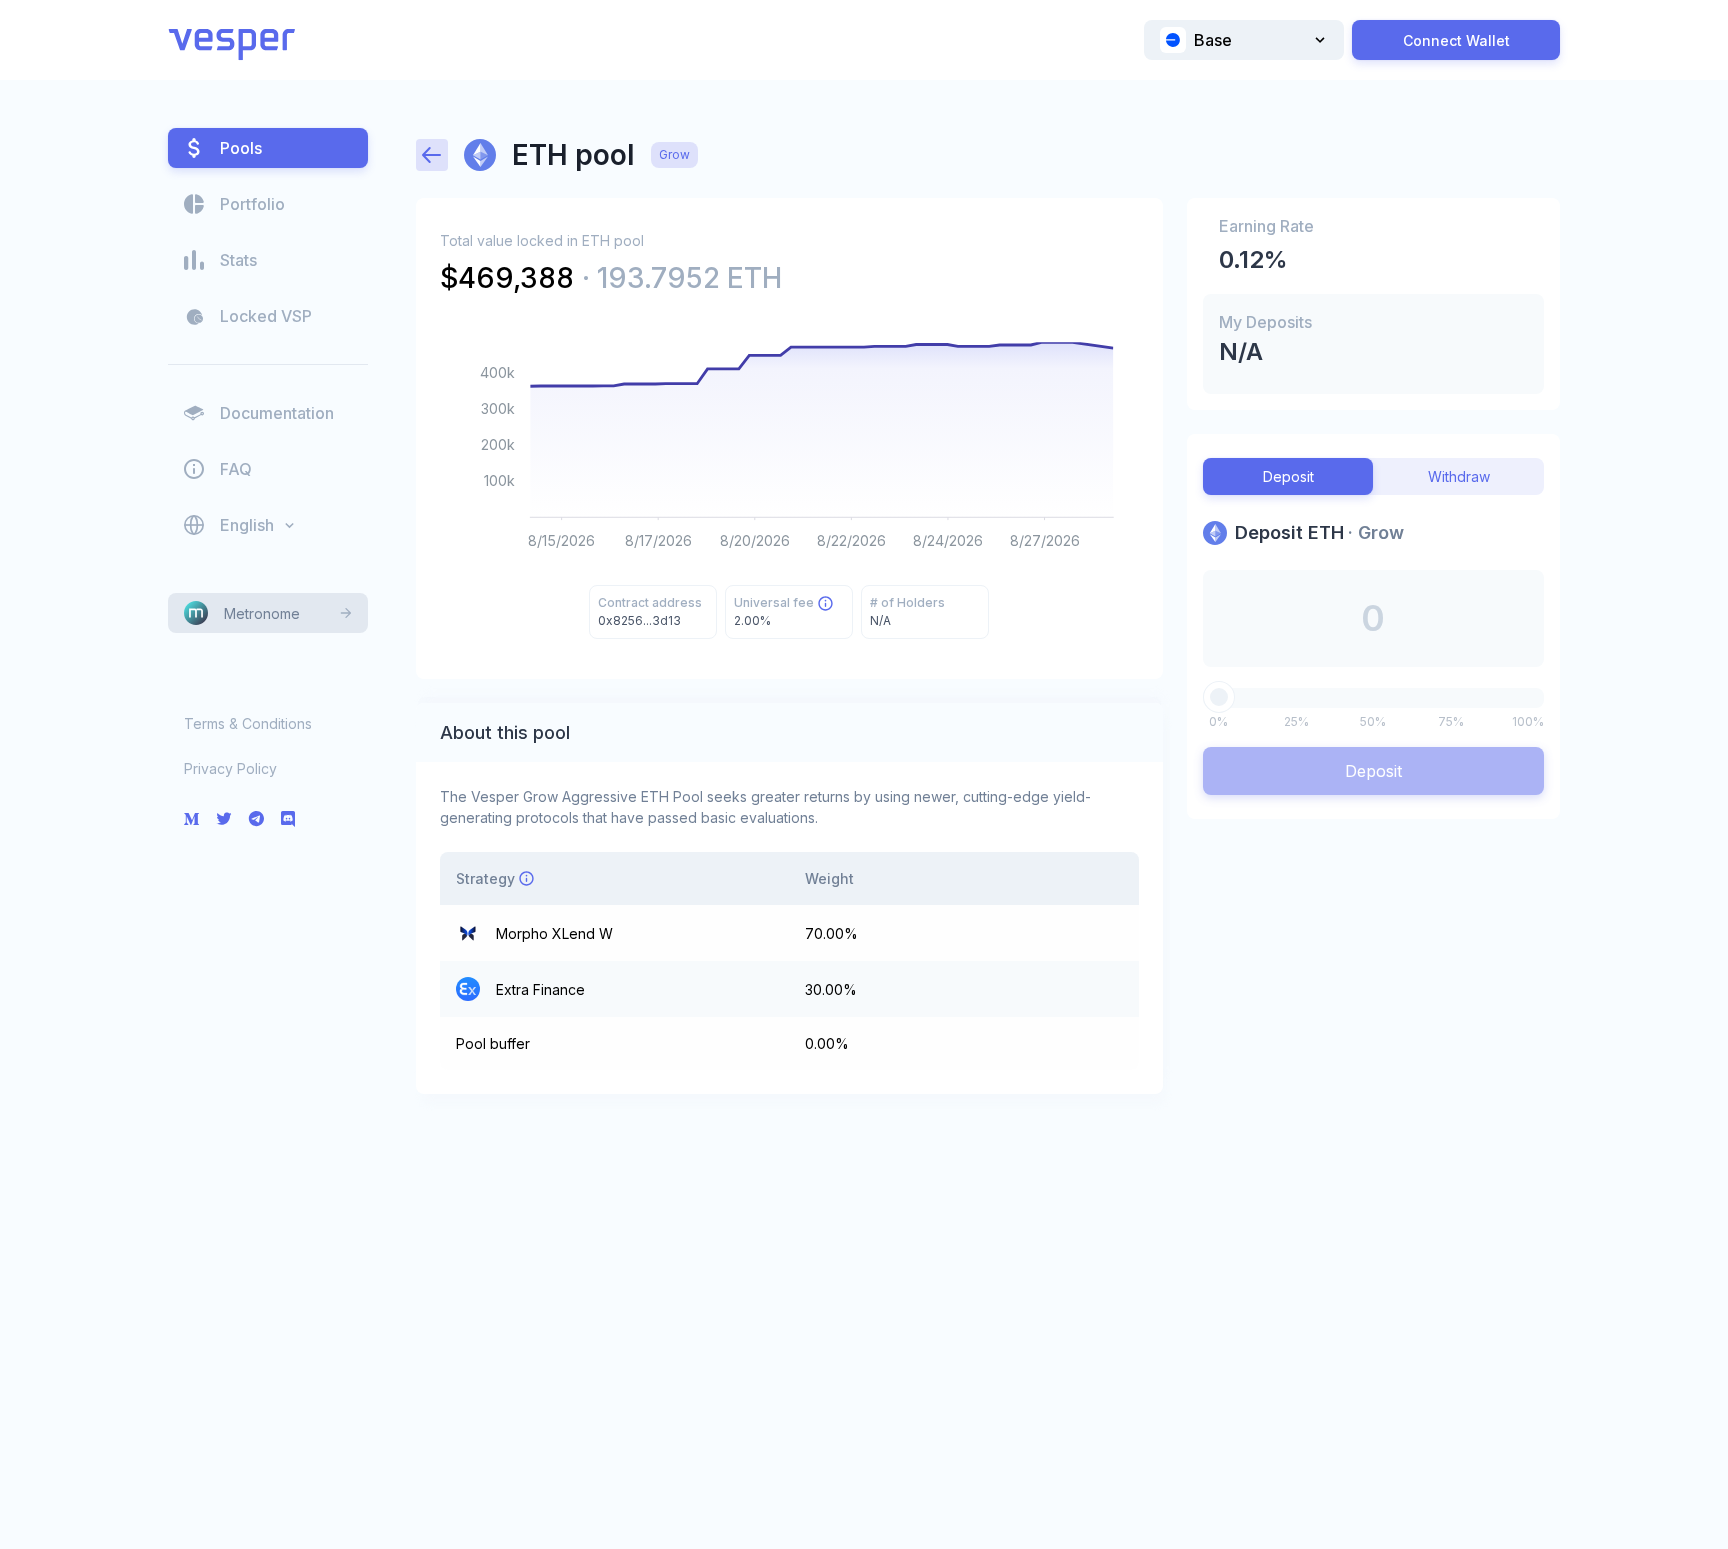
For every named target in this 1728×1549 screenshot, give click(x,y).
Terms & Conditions (248, 723)
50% (1373, 721)
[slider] (1219, 697)
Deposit (1373, 771)
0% (1218, 721)
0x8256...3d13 (639, 620)
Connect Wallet (1456, 40)
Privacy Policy (230, 768)
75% (1451, 721)
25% (1296, 721)
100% (1528, 721)
